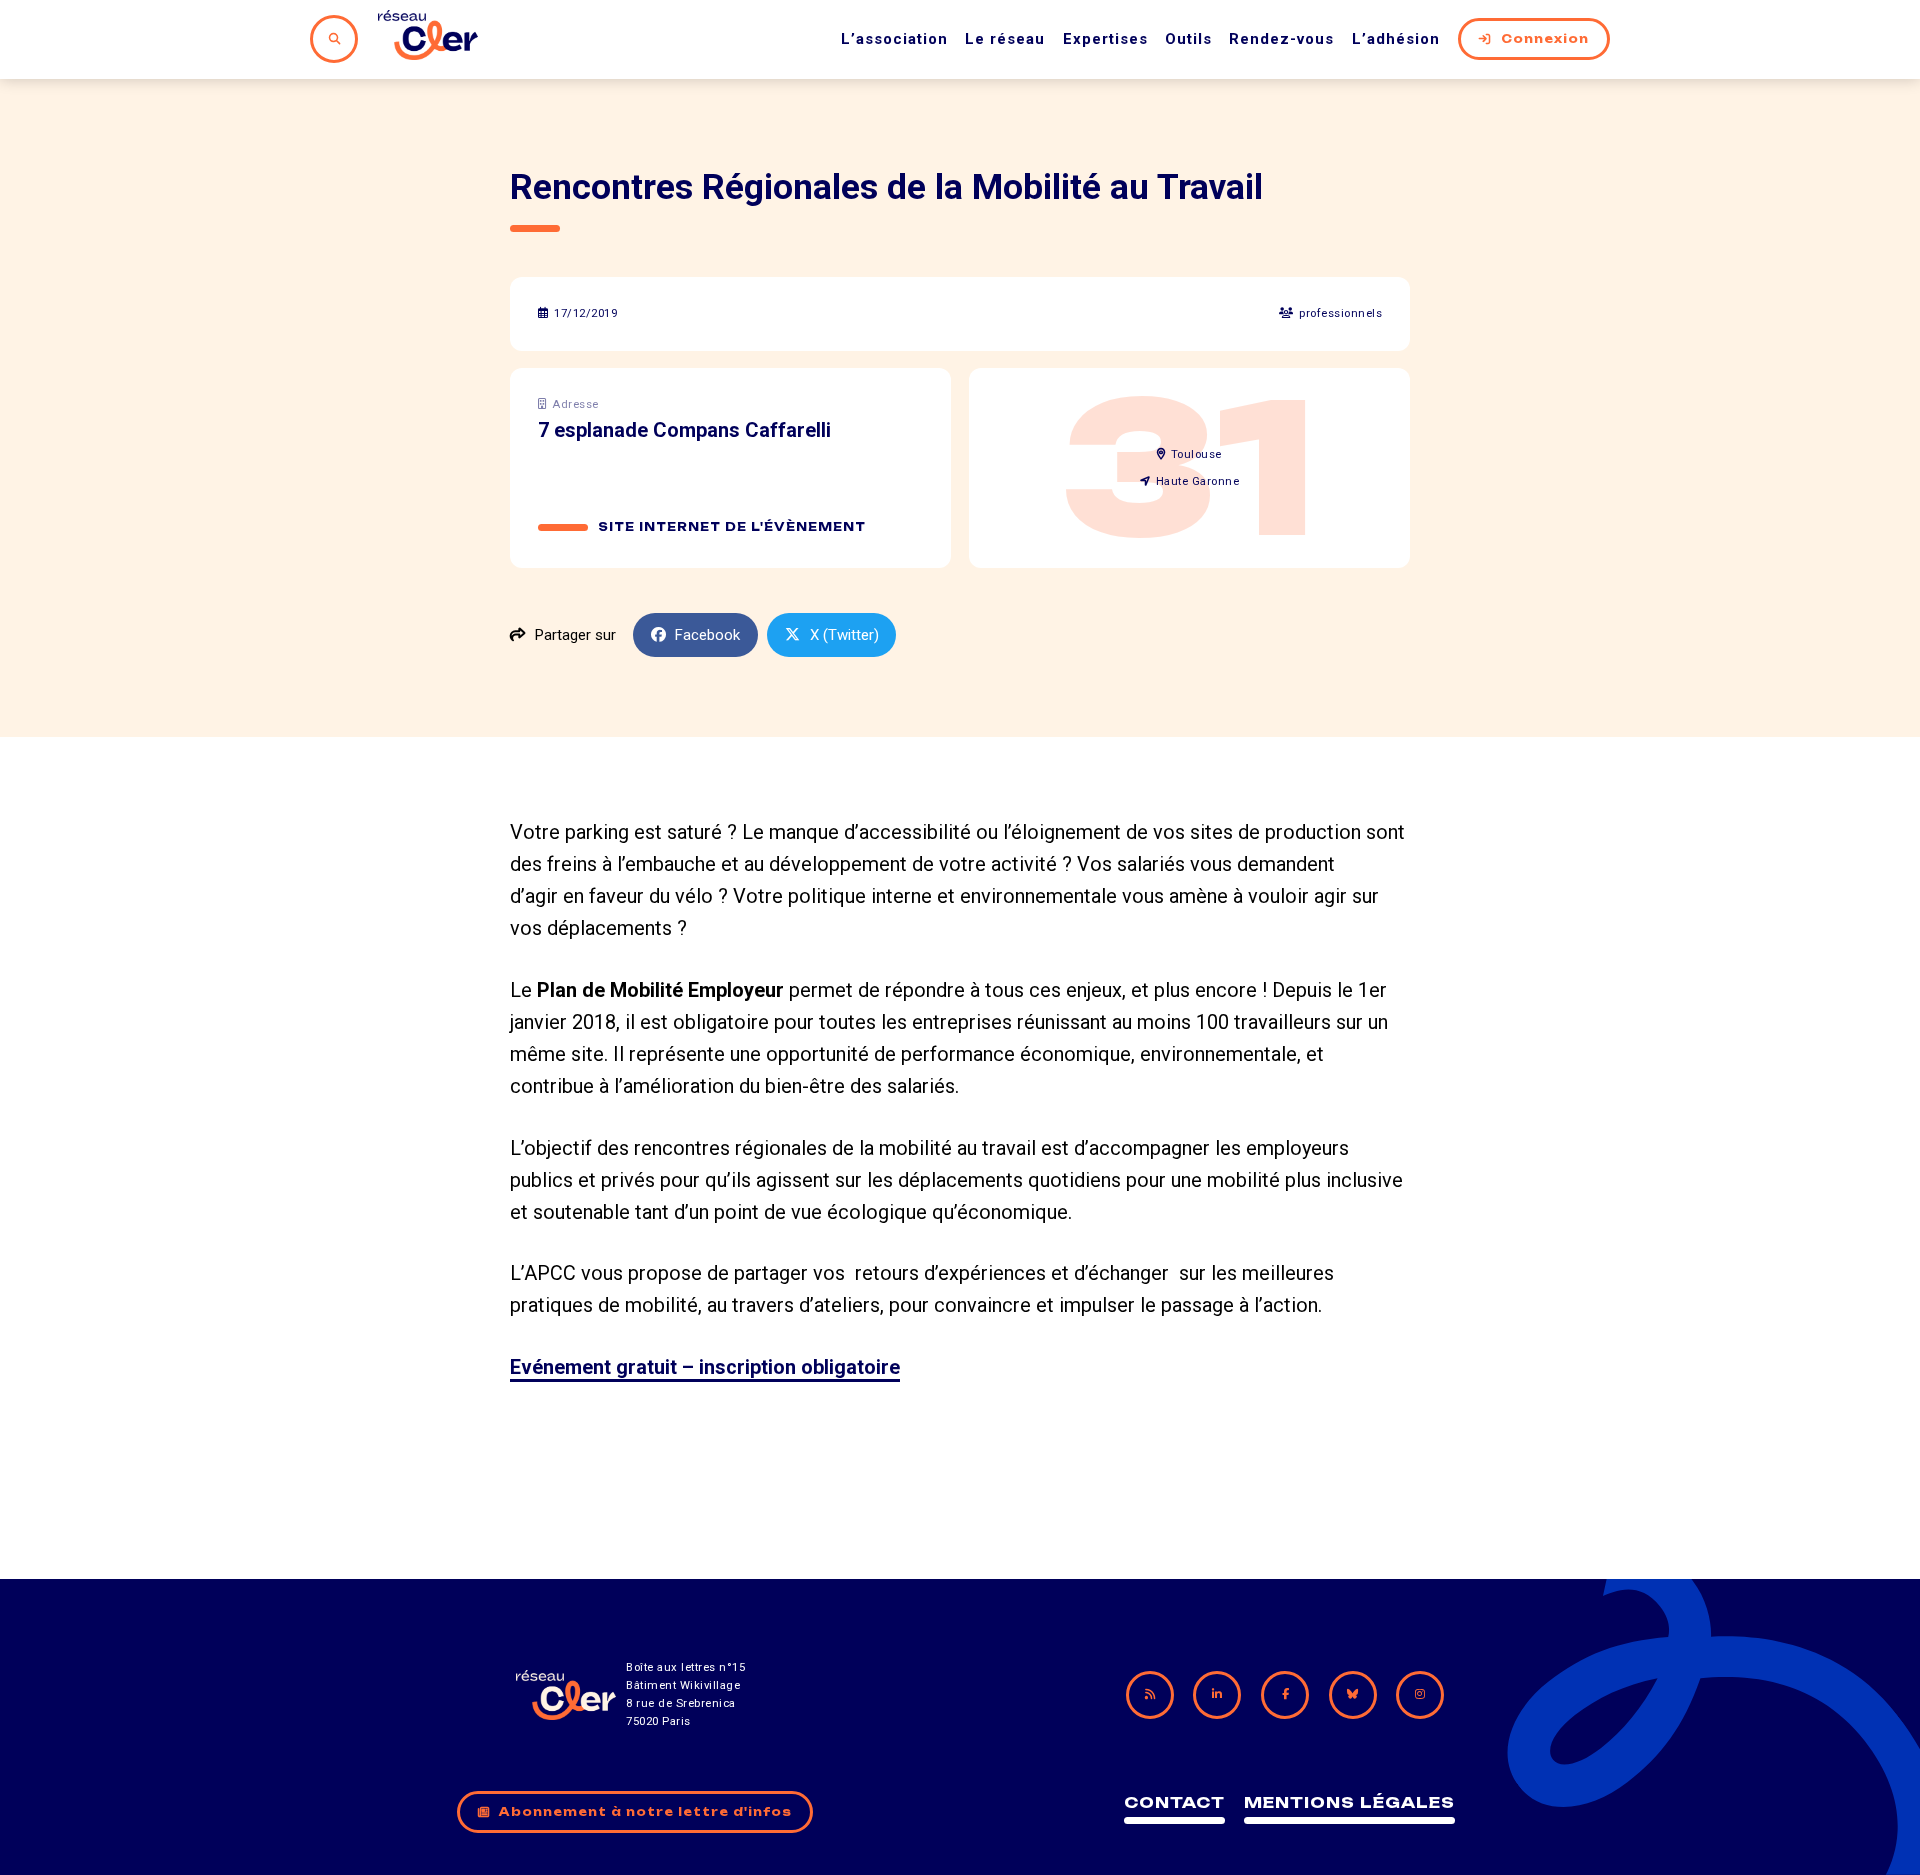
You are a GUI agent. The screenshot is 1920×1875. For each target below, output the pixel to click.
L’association (894, 39)
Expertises (1105, 39)
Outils (1188, 39)
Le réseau (1005, 39)
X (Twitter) (844, 635)
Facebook (707, 635)
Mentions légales (1349, 1802)
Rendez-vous (1281, 39)
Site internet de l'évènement (732, 527)
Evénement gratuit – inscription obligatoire (705, 1367)
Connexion (1545, 39)
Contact (1174, 1802)
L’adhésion (1396, 39)
